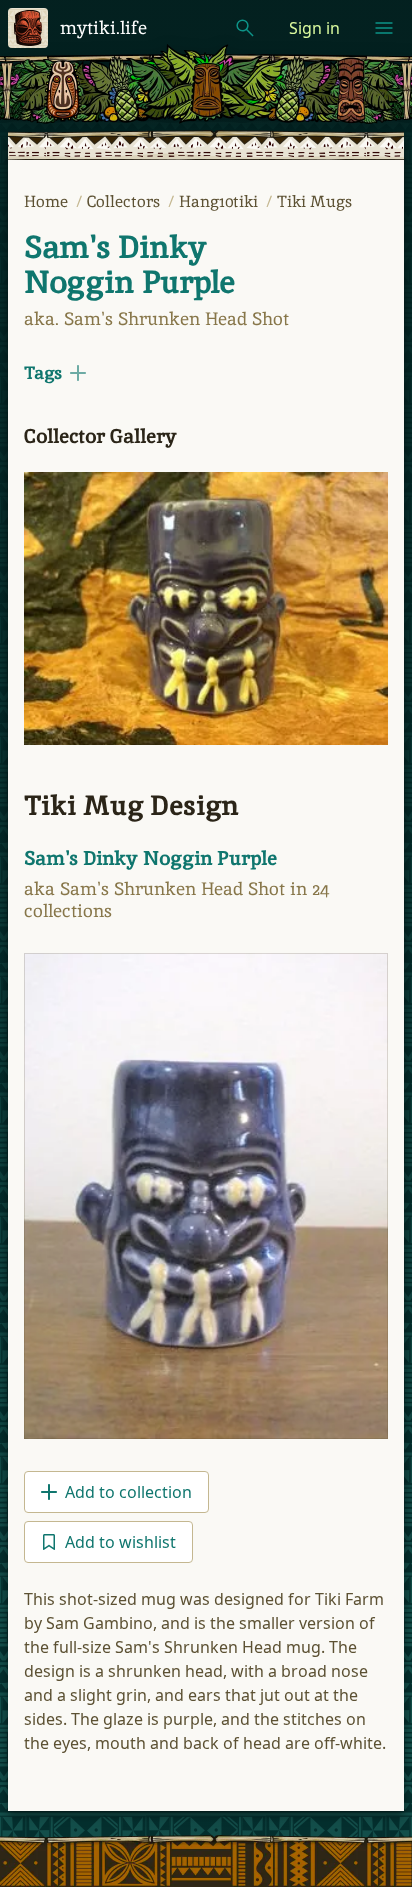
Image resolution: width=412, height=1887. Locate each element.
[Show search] (245, 28)
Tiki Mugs (314, 201)
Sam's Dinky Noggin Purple (129, 264)
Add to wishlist (120, 1542)
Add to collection (128, 1492)
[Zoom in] (206, 608)
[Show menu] (384, 28)
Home (48, 201)
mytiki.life (103, 27)
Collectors (125, 201)
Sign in (314, 28)
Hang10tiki (220, 201)
